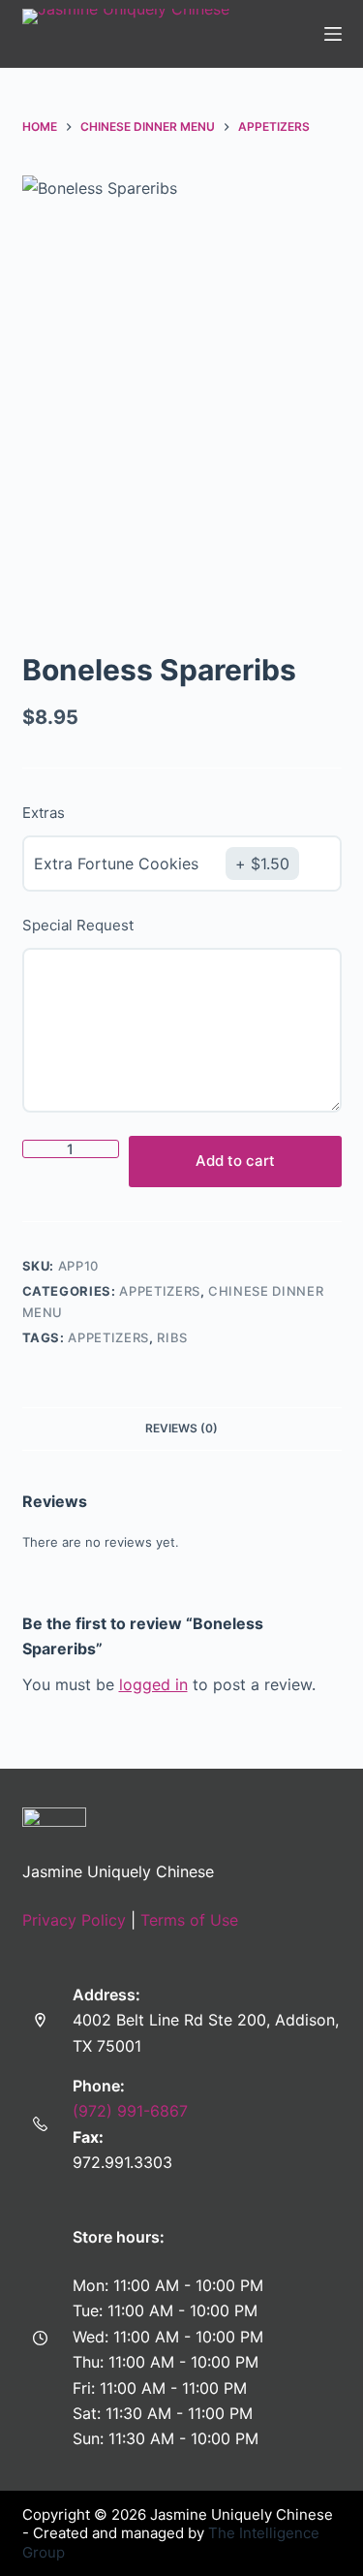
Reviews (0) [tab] (181, 1428)
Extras (44, 813)
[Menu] (333, 34)
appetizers (108, 1337)
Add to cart (235, 1161)
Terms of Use (189, 1920)
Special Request (78, 925)
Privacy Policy (74, 1920)
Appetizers (160, 1291)
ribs (172, 1337)
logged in (153, 1684)
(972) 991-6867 (130, 2111)
